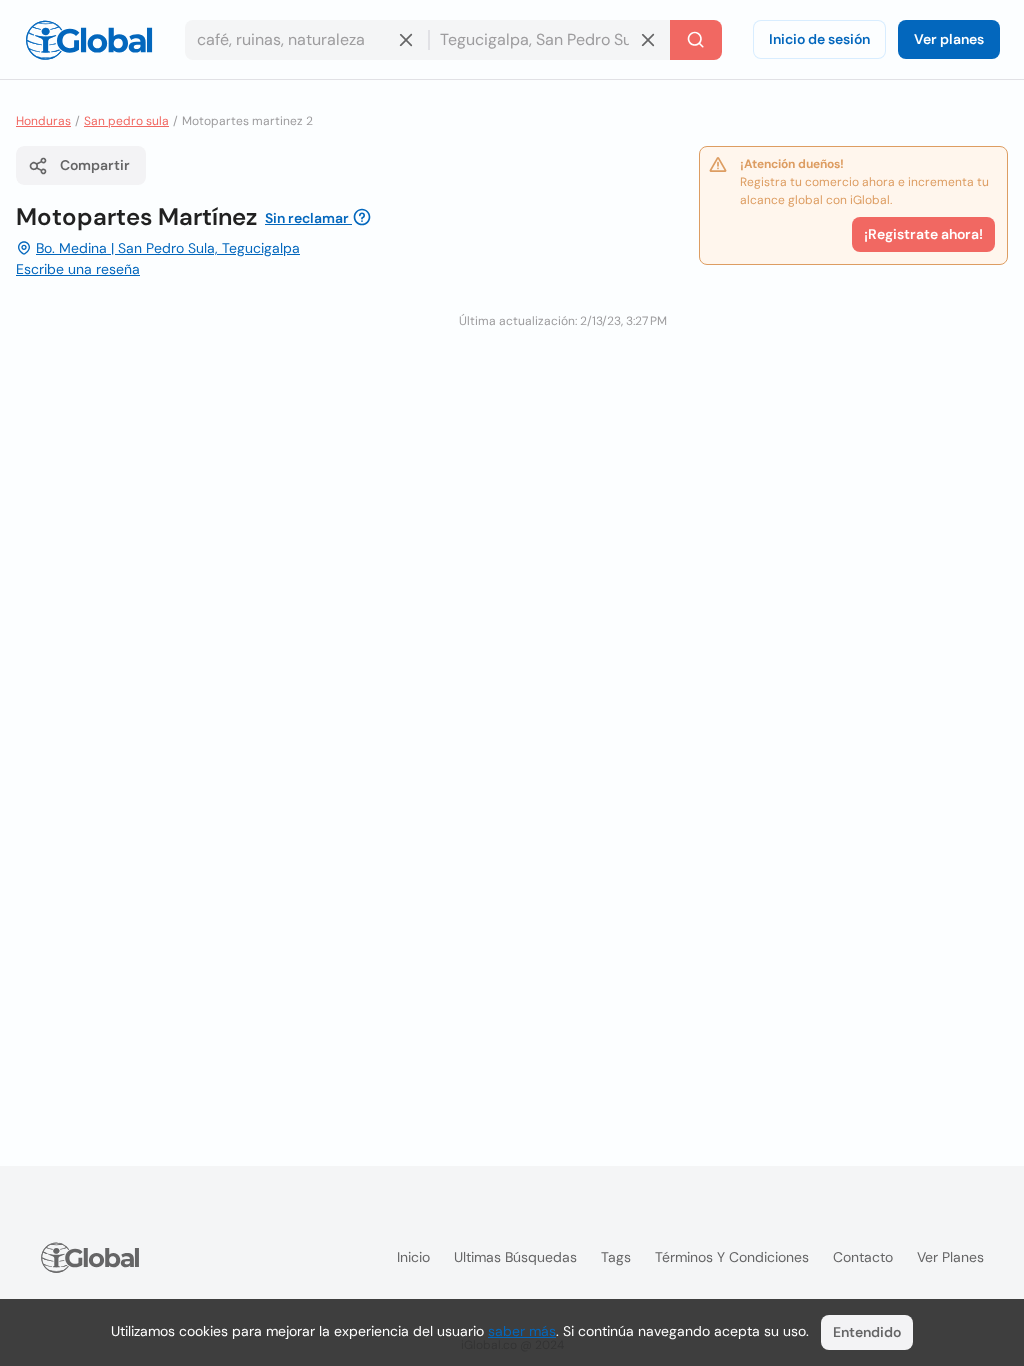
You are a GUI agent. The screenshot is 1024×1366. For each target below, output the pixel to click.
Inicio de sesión (819, 39)
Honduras (43, 121)
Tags (616, 1257)
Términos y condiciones (732, 1257)
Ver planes (949, 39)
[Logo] (89, 40)
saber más (522, 1331)
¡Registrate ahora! (923, 234)
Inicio (413, 1257)
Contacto (863, 1257)
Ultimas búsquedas (515, 1257)
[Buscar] (696, 40)
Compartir (95, 165)
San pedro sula (126, 121)
